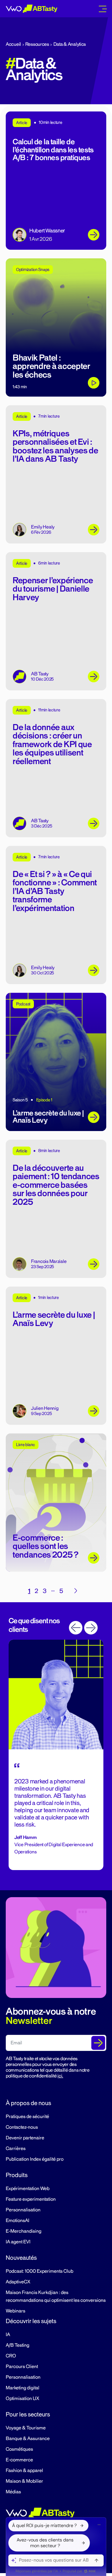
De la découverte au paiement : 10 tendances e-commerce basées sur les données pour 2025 (56, 1185)
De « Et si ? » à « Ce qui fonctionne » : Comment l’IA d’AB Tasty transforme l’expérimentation (55, 891)
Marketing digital (23, 2388)
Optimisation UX (22, 2399)
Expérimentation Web (28, 2189)
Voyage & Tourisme (26, 2428)
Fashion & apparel (24, 2471)
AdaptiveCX (18, 2282)
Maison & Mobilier (24, 2481)
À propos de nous (28, 2103)
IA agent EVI (18, 2242)
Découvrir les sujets (31, 2321)
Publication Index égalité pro (35, 2159)
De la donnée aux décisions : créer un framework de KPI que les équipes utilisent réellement (52, 744)
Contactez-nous (22, 2127)
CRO (11, 2356)
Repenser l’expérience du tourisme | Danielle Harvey (53, 589)
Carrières (16, 2149)
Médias (13, 2492)
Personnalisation (23, 2210)
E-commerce (19, 2460)
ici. (60, 2076)
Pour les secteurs (28, 2414)
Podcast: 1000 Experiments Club (39, 2271)
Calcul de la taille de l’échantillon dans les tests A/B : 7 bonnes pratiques (53, 150)
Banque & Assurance (28, 2439)
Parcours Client (22, 2367)
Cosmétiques (19, 2449)
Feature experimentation (31, 2199)
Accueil (13, 44)
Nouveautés (21, 2258)
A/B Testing (18, 2345)
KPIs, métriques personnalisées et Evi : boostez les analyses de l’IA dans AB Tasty (55, 446)
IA (8, 2335)
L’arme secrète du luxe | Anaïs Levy (54, 1319)
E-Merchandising (24, 2231)
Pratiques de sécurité (27, 2117)
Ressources (37, 44)
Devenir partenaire (25, 2138)
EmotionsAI (18, 2221)
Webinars (16, 2311)
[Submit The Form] (98, 2043)
